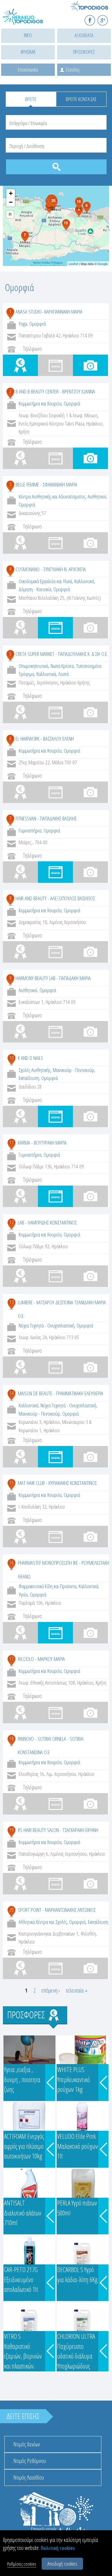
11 (11, 1142)
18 (11, 1738)
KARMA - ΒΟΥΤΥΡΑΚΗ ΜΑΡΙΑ (42, 1143)
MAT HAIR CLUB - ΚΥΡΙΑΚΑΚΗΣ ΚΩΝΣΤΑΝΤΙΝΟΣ (57, 1483)
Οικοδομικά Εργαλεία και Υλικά (45, 581)
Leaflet (73, 264)
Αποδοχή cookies (62, 2564)
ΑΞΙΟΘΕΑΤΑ (84, 35)
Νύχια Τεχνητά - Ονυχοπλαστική (47, 1325)
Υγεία (23, 1594)
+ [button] (11, 193)
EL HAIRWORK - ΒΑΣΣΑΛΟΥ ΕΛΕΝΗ (45, 739)
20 (11, 1910)
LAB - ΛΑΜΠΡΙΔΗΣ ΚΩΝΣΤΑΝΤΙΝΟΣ (47, 1222)
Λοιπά (63, 674)
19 (11, 1830)
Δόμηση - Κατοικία (35, 589)
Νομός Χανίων (27, 2444)
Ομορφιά (37, 324)
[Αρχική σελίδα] (29, 20)
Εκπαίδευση (29, 1078)
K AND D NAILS (30, 1058)
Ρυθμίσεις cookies (22, 2564)
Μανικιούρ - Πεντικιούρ (74, 1070)
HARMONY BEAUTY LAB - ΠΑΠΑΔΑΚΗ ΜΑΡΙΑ (53, 978)
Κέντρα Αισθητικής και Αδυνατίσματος (52, 496)
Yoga (23, 324)
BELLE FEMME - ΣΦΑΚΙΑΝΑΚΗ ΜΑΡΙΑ (46, 484)
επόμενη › (51, 1990)
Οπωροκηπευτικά (33, 666)
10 (11, 1058)
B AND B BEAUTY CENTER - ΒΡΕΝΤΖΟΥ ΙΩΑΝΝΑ (55, 391)
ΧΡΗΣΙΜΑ (28, 52)
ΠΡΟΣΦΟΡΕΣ (84, 52)
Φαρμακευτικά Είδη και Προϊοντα (48, 1586)
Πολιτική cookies (58, 2548)
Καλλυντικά (84, 581)
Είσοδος (73, 70)
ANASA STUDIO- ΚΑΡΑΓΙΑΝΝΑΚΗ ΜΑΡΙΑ (49, 312)
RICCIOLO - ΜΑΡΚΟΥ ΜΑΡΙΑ (41, 1659)
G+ (106, 18)
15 (11, 1483)
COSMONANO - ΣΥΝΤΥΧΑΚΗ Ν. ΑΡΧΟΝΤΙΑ (51, 569)
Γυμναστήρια (30, 830)
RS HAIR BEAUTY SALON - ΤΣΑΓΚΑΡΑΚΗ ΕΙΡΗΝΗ (58, 1830)
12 (11, 1222)
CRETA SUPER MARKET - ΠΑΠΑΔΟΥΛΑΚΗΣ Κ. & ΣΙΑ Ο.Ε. (62, 654)
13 (11, 1302)
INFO (28, 35)
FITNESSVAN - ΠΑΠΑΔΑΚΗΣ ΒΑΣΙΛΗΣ (46, 818)
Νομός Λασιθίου (29, 2477)
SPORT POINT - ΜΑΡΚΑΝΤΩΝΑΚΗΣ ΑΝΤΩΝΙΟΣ (57, 1910)
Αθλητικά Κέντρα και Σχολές (43, 1922)
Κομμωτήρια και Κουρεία (40, 403)
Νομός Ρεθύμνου (30, 2461)
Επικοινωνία (28, 70)
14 (11, 1393)
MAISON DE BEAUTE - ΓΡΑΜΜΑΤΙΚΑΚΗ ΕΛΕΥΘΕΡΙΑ (60, 1393)
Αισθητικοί (97, 496)
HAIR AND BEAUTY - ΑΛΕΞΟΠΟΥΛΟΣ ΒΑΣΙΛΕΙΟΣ (55, 898)
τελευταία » (77, 1990)
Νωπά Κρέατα (62, 666)
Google (103, 264)
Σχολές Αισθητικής (35, 1070)
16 (11, 1562)
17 (11, 1659)
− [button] (11, 202)
